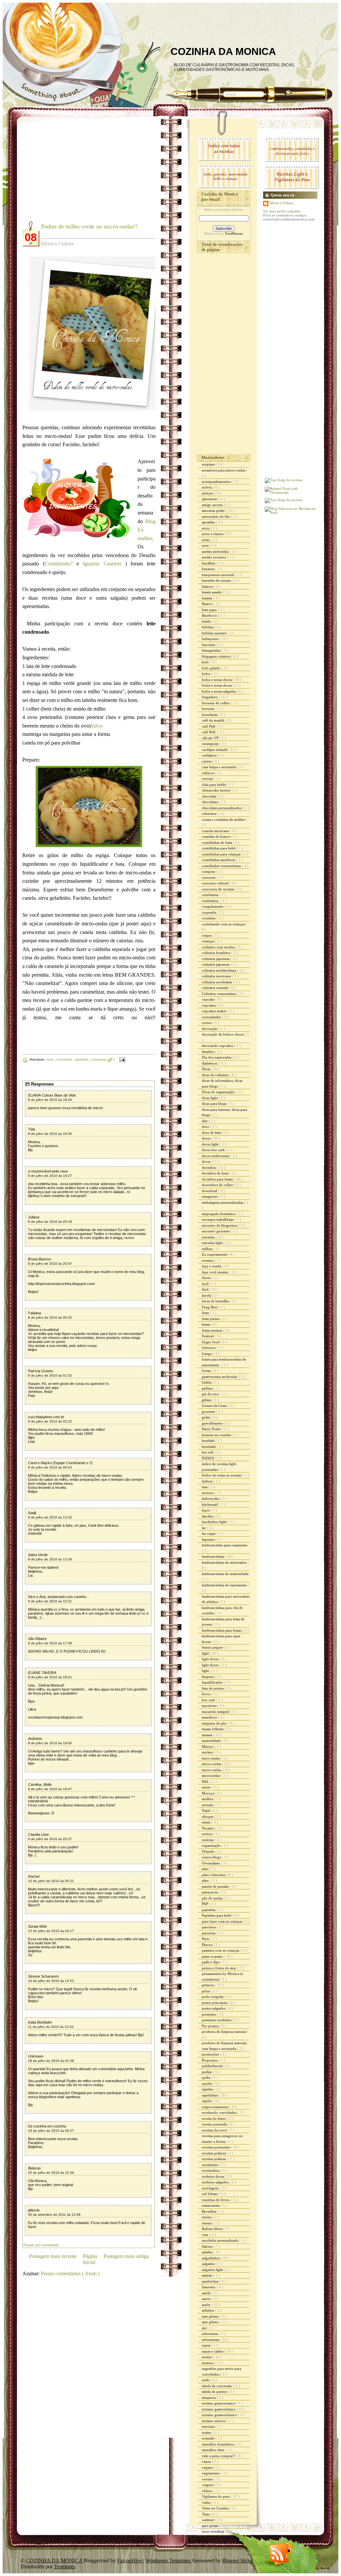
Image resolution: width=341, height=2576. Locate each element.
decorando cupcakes (218, 1046)
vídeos (207, 2491)
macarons (210, 1706)
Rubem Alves (212, 2229)
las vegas (209, 1533)
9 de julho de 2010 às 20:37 (50, 1839)
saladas (208, 2252)
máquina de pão (215, 1723)
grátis (206, 1417)
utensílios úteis (213, 2450)
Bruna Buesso (39, 1259)
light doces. (211, 1665)
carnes (207, 761)
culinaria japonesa (216, 959)
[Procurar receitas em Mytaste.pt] (284, 480)
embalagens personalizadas (223, 1202)
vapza (207, 2461)
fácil (206, 1289)
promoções (211, 2054)
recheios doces (213, 2176)
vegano (208, 2467)
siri (205, 2328)
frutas (207, 1371)
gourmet (209, 1412)
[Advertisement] (78, 173)
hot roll (208, 1452)
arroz (206, 528)
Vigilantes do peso (216, 2496)
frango (207, 1354)
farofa (207, 1295)
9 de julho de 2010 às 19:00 (50, 1743)
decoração (210, 1029)
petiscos (208, 1985)
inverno (208, 1493)
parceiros (209, 1927)
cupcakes (209, 1005)
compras (209, 871)
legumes (209, 1539)
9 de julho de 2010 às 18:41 (50, 1677)
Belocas (34, 2168)
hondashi (209, 1447)
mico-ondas (211, 1758)
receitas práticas (214, 2153)
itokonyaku (211, 1498)
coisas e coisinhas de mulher (224, 819)
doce (206, 1127)
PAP (205, 1904)
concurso (209, 877)
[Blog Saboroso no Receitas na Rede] (290, 512)
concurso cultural (216, 883)
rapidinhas (82, 1059)
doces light (211, 1144)
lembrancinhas (213, 1556)
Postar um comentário (41, 2245)
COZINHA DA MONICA (223, 51)
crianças (208, 941)
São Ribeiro (37, 1639)
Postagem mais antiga (126, 2256)
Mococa (208, 1793)
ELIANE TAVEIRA (42, 1673)
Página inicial (90, 2259)
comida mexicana (216, 831)
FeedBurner (234, 233)
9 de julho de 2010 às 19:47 (50, 1789)
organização (212, 1845)
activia (207, 487)
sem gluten (211, 2316)
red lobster (210, 2194)
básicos (208, 586)
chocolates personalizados (222, 808)
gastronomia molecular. (220, 1377)
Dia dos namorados (217, 1057)
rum (205, 2235)
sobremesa (210, 2334)
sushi (206, 2380)
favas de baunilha (216, 1301)
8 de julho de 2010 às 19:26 (50, 1134)
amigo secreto (213, 505)
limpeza (208, 1677)
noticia (207, 1834)
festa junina (211, 1319)
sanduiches (211, 2281)
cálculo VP (211, 738)
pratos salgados (214, 2008)
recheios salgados (216, 2182)
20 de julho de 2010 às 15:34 (51, 2173)
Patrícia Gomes (41, 1371)
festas (206, 1324)
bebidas (208, 627)
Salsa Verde (38, 1555)
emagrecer (210, 1196)
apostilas (209, 522)
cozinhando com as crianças (224, 924)
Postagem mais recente (53, 2256)
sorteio (207, 2357)
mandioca (210, 1717)
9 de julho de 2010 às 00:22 (50, 1317)
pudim (207, 2072)
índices (208, 1481)
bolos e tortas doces (217, 680)
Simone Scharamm (43, 1976)
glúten (207, 1400)
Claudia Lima (38, 1834)
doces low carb (214, 1150)
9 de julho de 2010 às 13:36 (50, 1559)
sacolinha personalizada (220, 2240)
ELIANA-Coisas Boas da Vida (52, 1095)
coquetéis (209, 912)
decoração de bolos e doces (223, 1034)
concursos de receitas (218, 889)
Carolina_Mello (40, 1784)
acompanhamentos (217, 482)
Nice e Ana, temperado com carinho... (58, 1597)
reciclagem (211, 2188)
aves (206, 545)
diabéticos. (210, 1063)
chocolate (210, 796)
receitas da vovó (215, 2130)
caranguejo (211, 744)
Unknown (36, 2056)
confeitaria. (211, 901)
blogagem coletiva (216, 656)
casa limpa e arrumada (219, 767)
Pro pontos (211, 2026)
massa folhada (213, 1729)
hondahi (209, 1441)
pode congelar (213, 1997)
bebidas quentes (214, 633)
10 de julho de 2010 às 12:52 (51, 1981)
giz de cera (211, 1394)
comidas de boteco (217, 836)
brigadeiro (210, 697)
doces (50, 1059)
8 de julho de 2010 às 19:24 (50, 1100)
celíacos (208, 773)
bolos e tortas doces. (218, 685)
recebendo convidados (220, 2112)
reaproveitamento (216, 2107)
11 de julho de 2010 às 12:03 (51, 2027)
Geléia (207, 1382)
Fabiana (34, 1313)
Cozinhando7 (59, 564)
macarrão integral (216, 1712)
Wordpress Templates (169, 2561)
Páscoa (207, 1945)
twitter (207, 2432)
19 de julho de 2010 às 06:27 (51, 2131)
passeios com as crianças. (221, 1950)
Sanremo (209, 2287)
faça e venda (212, 1266)
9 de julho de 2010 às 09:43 (50, 1467)
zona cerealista (213, 2531)
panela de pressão (216, 1886)
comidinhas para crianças (222, 854)
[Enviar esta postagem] (121, 1059)
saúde (207, 2293)
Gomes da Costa (215, 1406)
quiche (207, 2084)
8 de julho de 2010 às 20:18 (50, 1222)
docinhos (209, 1167)
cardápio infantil (215, 750)
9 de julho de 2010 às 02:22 (50, 1421)
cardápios (210, 755)
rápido (207, 2101)
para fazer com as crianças (222, 1921)
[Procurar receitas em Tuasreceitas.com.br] (284, 500)
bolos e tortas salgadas (219, 691)
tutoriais (208, 2426)
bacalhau (209, 563)
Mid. (206, 1781)
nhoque (208, 1816)
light (206, 1653)
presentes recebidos (217, 2020)
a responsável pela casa (48, 1171)
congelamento (213, 906)
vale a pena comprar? (219, 2456)
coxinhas (209, 918)
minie (207, 1787)
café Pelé (209, 726)
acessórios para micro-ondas (224, 470)
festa (206, 1313)
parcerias (209, 1933)
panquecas (210, 1892)
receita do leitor (214, 2118)
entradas (209, 1237)
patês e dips (211, 1962)
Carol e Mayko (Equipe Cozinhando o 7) (60, 1463)
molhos (208, 1799)
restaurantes (211, 2205)
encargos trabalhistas (218, 1219)
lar (204, 1528)
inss (205, 1487)
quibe (207, 2078)
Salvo (97, 726)
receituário (210, 2165)
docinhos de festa (216, 1173)
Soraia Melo (37, 1926)
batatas (207, 598)
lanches (208, 1516)
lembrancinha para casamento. (225, 1545)
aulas (206, 540)
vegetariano (211, 2473)
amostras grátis (214, 510)
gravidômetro (213, 1423)
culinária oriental (215, 988)
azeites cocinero (214, 557)
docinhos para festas (218, 1179)
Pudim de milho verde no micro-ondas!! (89, 226)
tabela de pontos (215, 2392)
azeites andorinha (216, 551)
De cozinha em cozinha (47, 2126)
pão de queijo (213, 1898)
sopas (206, 2345)
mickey (208, 1752)
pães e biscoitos (214, 1875)
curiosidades (212, 1017)
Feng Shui (210, 1307)
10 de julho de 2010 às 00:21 (51, 1881)
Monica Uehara (282, 203)
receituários (211, 2170)
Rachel (34, 1876)
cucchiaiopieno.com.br (46, 1417)
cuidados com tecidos (219, 947)
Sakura (208, 2246)
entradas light (213, 1243)
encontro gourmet (216, 1231)
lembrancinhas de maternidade (225, 1574)
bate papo (210, 610)
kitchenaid (210, 1504)
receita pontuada (215, 2124)
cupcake (209, 999)
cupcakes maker (215, 1011)
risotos (207, 2223)
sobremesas (100, 1059)
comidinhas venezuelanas (222, 866)
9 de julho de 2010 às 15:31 (50, 1601)
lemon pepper (213, 1647)
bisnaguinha (212, 650)
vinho (207, 2502)
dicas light (210, 1098)
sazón (207, 2305)
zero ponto (211, 2526)
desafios (208, 1052)
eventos (208, 1260)
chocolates (210, 802)
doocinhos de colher (218, 1185)
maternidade (212, 1741)
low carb (209, 1700)
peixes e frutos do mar (219, 1968)
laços (206, 1510)
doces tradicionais (216, 1156)
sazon (207, 2299)
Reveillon (210, 2211)
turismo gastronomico (219, 2403)
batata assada (212, 592)
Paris (206, 1939)
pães (206, 1869)
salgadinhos (211, 2258)
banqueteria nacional (218, 575)
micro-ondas (212, 1764)
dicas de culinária (216, 1075)
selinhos (208, 2310)
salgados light (213, 2270)
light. (206, 1671)
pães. (206, 1880)
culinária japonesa (216, 964)
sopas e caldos (213, 2351)
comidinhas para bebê (219, 848)
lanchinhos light (215, 1522)
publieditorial (213, 2066)
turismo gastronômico (219, 2409)
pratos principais (215, 2003)
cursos (207, 1023)
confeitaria (210, 895)
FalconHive (130, 2561)
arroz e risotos (213, 534)
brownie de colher (216, 703)
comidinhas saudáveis (219, 860)
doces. (207, 1161)
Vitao (206, 2514)
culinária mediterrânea (219, 970)
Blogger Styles (238, 2561)
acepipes (209, 464)
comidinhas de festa (217, 842)
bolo (206, 662)
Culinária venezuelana (219, 994)
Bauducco (210, 615)
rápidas (208, 2089)
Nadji (32, 1513)
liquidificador (213, 1682)
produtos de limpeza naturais (224, 2032)
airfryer (208, 493)
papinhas (209, 1910)
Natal (206, 1810)
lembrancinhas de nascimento (225, 1585)
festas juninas (212, 1330)
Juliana (34, 1217)
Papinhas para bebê (217, 1915)
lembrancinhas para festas (222, 1630)
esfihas (207, 1249)
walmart (208, 2520)
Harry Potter (212, 1429)
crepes (207, 935)
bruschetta (210, 715)
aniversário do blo (216, 516)
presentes (209, 2014)
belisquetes (211, 639)
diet (205, 1121)
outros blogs (212, 1857)
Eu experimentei (215, 1254)
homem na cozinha (217, 1435)
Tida (31, 1129)
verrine (208, 2479)
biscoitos (209, 645)
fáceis (207, 1278)
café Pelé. (210, 732)
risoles (207, 2217)
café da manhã (213, 720)
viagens (208, 2485)
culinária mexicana (217, 976)
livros (207, 1694)
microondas (65, 1059)
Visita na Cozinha (216, 2508)
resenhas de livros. (216, 2200)
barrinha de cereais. (217, 580)
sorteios (208, 2363)
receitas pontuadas (216, 2147)
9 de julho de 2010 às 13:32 (50, 1517)
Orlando (209, 1851)
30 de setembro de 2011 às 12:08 (54, 2215)
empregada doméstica (219, 1214)
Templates (65, 2567)
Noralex (208, 1828)
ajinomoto (210, 499)
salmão (208, 2275)
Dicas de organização (219, 1092)
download (210, 1191)
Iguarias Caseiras (102, 564)
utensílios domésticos (218, 2444)
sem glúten (211, 2322)
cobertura (210, 813)
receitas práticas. (215, 2159)
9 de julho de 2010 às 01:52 (50, 1375)
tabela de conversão (217, 2386)
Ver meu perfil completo (282, 211)
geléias (207, 1388)
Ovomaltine (211, 1863)
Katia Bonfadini (40, 2022)
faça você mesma (215, 1272)
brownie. (209, 709)
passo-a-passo (213, 1956)
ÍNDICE (209, 1458)
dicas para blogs (215, 1104)
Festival (208, 1336)
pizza (206, 1991)
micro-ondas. (212, 1770)
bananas (208, 569)
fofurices (209, 1348)
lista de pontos (213, 1688)
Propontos (210, 2060)
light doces (211, 1659)
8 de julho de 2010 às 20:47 (50, 1264)
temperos (209, 2398)
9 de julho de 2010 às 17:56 (50, 1643)
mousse (208, 1805)
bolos (206, 674)
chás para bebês (214, 785)
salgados (209, 2264)
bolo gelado (211, 668)
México (208, 1747)
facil (206, 1284)
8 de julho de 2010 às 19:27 (50, 1176)
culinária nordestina (217, 982)
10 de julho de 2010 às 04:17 (51, 1931)
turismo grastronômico (220, 2415)
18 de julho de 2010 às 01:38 (51, 2061)
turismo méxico (214, 2421)
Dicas (206, 1069)
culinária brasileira (216, 953)
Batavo (208, 604)
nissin (207, 1822)
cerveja (208, 779)
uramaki (209, 2438)
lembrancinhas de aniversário (225, 1562)
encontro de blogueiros (220, 1225)
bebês (207, 621)
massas (207, 1735)
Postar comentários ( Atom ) (70, 2273)
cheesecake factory (217, 790)
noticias (208, 1840)
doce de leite (212, 1132)
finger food (211, 1342)
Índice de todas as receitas (222, 1475)
